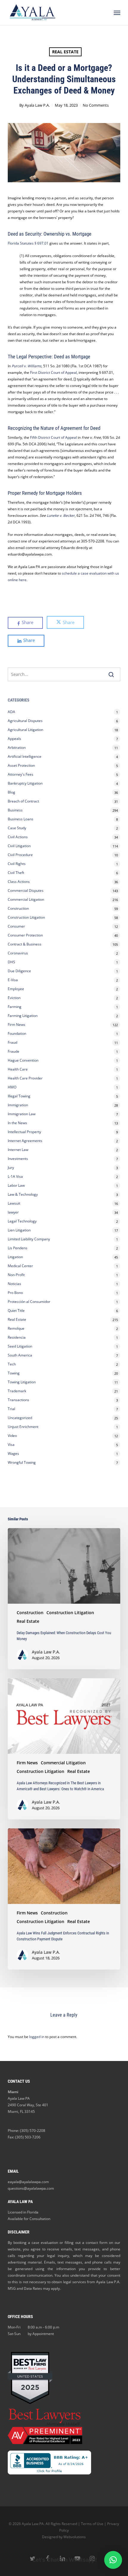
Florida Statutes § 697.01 (28, 243)
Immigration (18, 1105)
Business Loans (21, 819)
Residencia (17, 1337)
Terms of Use (92, 2524)
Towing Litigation (22, 1382)
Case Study (17, 828)
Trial (11, 1409)
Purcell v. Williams (26, 366)
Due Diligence (19, 971)
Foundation (17, 1033)
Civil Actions (18, 837)
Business (15, 810)
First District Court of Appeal (53, 372)
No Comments (96, 105)
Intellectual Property (24, 1132)
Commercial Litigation (26, 899)
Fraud (13, 1042)
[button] (117, 13)
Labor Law (16, 1185)
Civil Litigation (19, 846)
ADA (11, 712)
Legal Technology (22, 1221)
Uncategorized (20, 1418)
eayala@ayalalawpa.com (28, 2182)
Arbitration (17, 748)
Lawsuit (14, 1203)
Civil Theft (16, 873)
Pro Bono (15, 1293)
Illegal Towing (19, 1096)
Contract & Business (25, 944)
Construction (18, 908)
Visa (11, 1445)
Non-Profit (16, 1275)
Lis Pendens (18, 1248)
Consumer (16, 926)
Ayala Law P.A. (37, 105)
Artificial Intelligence (25, 756)
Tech (12, 1364)
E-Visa (13, 980)
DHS (11, 962)
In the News (17, 1123)
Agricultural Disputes (26, 721)
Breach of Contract (23, 801)
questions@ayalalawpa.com (31, 2188)
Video (12, 1436)
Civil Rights (17, 864)
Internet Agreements (25, 1141)
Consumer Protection (25, 935)
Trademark (17, 1391)
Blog (11, 792)
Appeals (14, 739)
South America (20, 1355)
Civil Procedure (20, 855)
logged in (37, 2037)
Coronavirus (18, 953)
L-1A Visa (15, 1176)
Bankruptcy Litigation (25, 783)
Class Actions (19, 882)
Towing (14, 1373)
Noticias (14, 1284)
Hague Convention (23, 1060)
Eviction (14, 998)
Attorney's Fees (21, 774)
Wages (13, 1453)
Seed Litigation (20, 1346)
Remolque (16, 1328)
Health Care (18, 1069)
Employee (16, 989)
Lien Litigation (19, 1230)
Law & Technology (23, 1194)
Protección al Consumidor (29, 1302)
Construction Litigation (26, 917)
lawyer (13, 1212)
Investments (18, 1159)
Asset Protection (21, 765)
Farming (15, 1007)
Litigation (15, 1257)
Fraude (14, 1051)
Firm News (17, 1025)
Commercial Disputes (26, 890)
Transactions (18, 1400)
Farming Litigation (23, 1016)
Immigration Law (22, 1114)
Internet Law (18, 1150)
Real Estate (65, 52)
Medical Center (20, 1266)
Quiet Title (16, 1310)
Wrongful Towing (22, 1462)
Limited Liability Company (29, 1239)
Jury (11, 1168)
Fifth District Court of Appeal (53, 437)
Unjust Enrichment (23, 1427)
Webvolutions (75, 2537)
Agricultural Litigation (25, 730)
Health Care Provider (25, 1078)
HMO (12, 1087)
